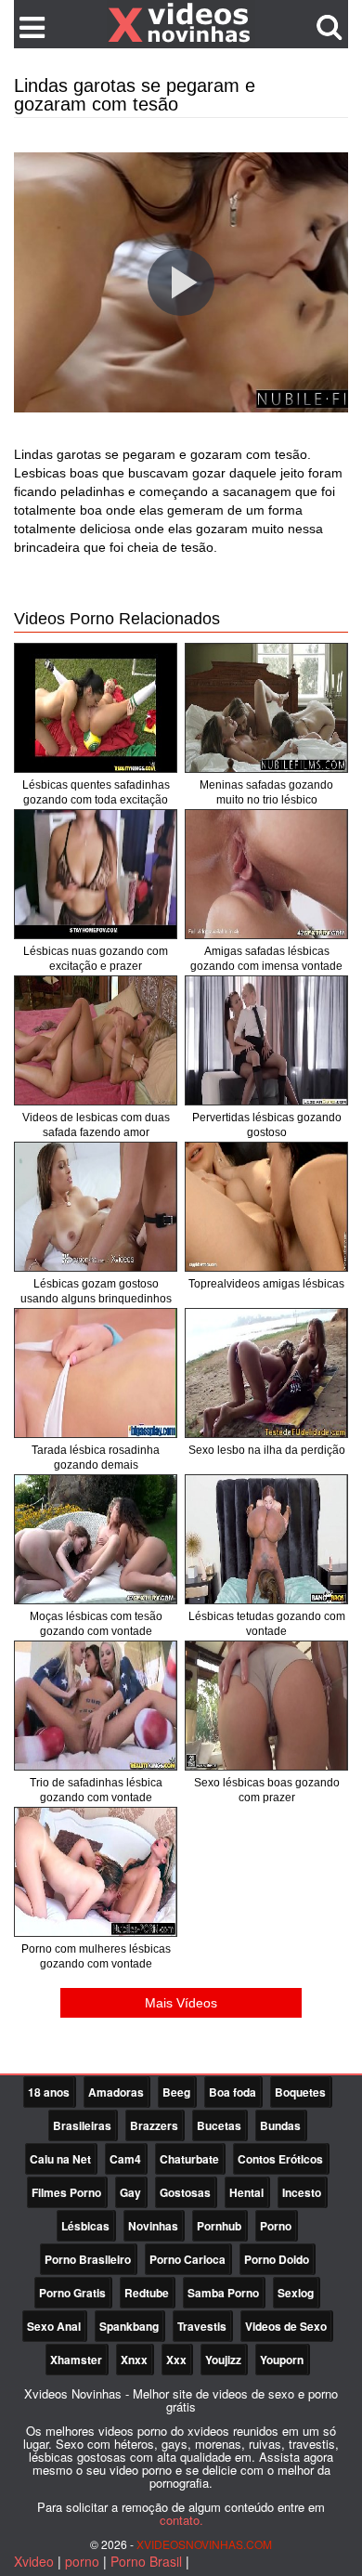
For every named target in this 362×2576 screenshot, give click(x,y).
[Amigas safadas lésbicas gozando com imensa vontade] (266, 874)
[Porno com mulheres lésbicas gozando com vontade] (96, 1872)
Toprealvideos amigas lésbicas (266, 1284)
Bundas (280, 2125)
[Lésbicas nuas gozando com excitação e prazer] (96, 874)
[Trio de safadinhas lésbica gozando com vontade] (96, 1706)
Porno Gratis (72, 2293)
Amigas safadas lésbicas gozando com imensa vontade (266, 959)
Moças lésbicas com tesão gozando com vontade (96, 1624)
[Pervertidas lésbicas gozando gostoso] (266, 1040)
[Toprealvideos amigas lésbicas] (266, 1207)
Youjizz (223, 2360)
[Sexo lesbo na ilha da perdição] (266, 1373)
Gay (130, 2192)
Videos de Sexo (286, 2326)
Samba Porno (223, 2293)
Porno (276, 2226)
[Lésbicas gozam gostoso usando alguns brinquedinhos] (96, 1207)
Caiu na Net (60, 2159)
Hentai (246, 2192)
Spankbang (129, 2326)
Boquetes (300, 2092)
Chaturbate (189, 2159)
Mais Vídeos (181, 2003)
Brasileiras (82, 2125)
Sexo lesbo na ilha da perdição (267, 1450)
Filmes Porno (66, 2192)
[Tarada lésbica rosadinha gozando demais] (96, 1373)
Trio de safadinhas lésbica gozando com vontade (96, 1790)
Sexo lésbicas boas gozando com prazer (267, 1790)
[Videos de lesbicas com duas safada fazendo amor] (96, 1040)
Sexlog (296, 2293)
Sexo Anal (54, 2326)
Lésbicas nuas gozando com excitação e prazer (96, 959)
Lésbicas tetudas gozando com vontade (267, 1624)
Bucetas (219, 2125)
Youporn (282, 2360)
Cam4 (125, 2159)
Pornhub (219, 2226)
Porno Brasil (146, 2561)
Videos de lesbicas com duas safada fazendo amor (96, 1125)
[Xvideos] (181, 23)
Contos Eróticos (280, 2159)
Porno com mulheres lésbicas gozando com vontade (96, 1956)
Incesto (302, 2192)
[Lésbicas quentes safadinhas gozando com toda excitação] (96, 708)
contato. (181, 2520)
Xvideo (34, 2561)
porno (82, 2561)
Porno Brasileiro (88, 2259)
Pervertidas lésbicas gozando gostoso (267, 1125)
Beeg (176, 2092)
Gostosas (185, 2192)
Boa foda (233, 2092)
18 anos (49, 2092)
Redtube (147, 2293)
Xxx (176, 2360)
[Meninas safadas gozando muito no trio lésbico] (266, 708)
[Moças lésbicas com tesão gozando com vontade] (96, 1539)
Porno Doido (277, 2259)
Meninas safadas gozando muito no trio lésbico (266, 792)
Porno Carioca (187, 2259)
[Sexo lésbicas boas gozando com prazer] (266, 1706)
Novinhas (153, 2226)
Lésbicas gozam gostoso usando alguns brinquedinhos (96, 1291)
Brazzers (154, 2125)
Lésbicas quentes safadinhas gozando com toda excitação (96, 792)
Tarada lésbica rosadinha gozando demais (96, 1458)
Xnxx (134, 2360)
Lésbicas (85, 2226)
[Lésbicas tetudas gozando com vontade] (266, 1539)
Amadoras (116, 2092)
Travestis (202, 2326)
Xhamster (76, 2360)
